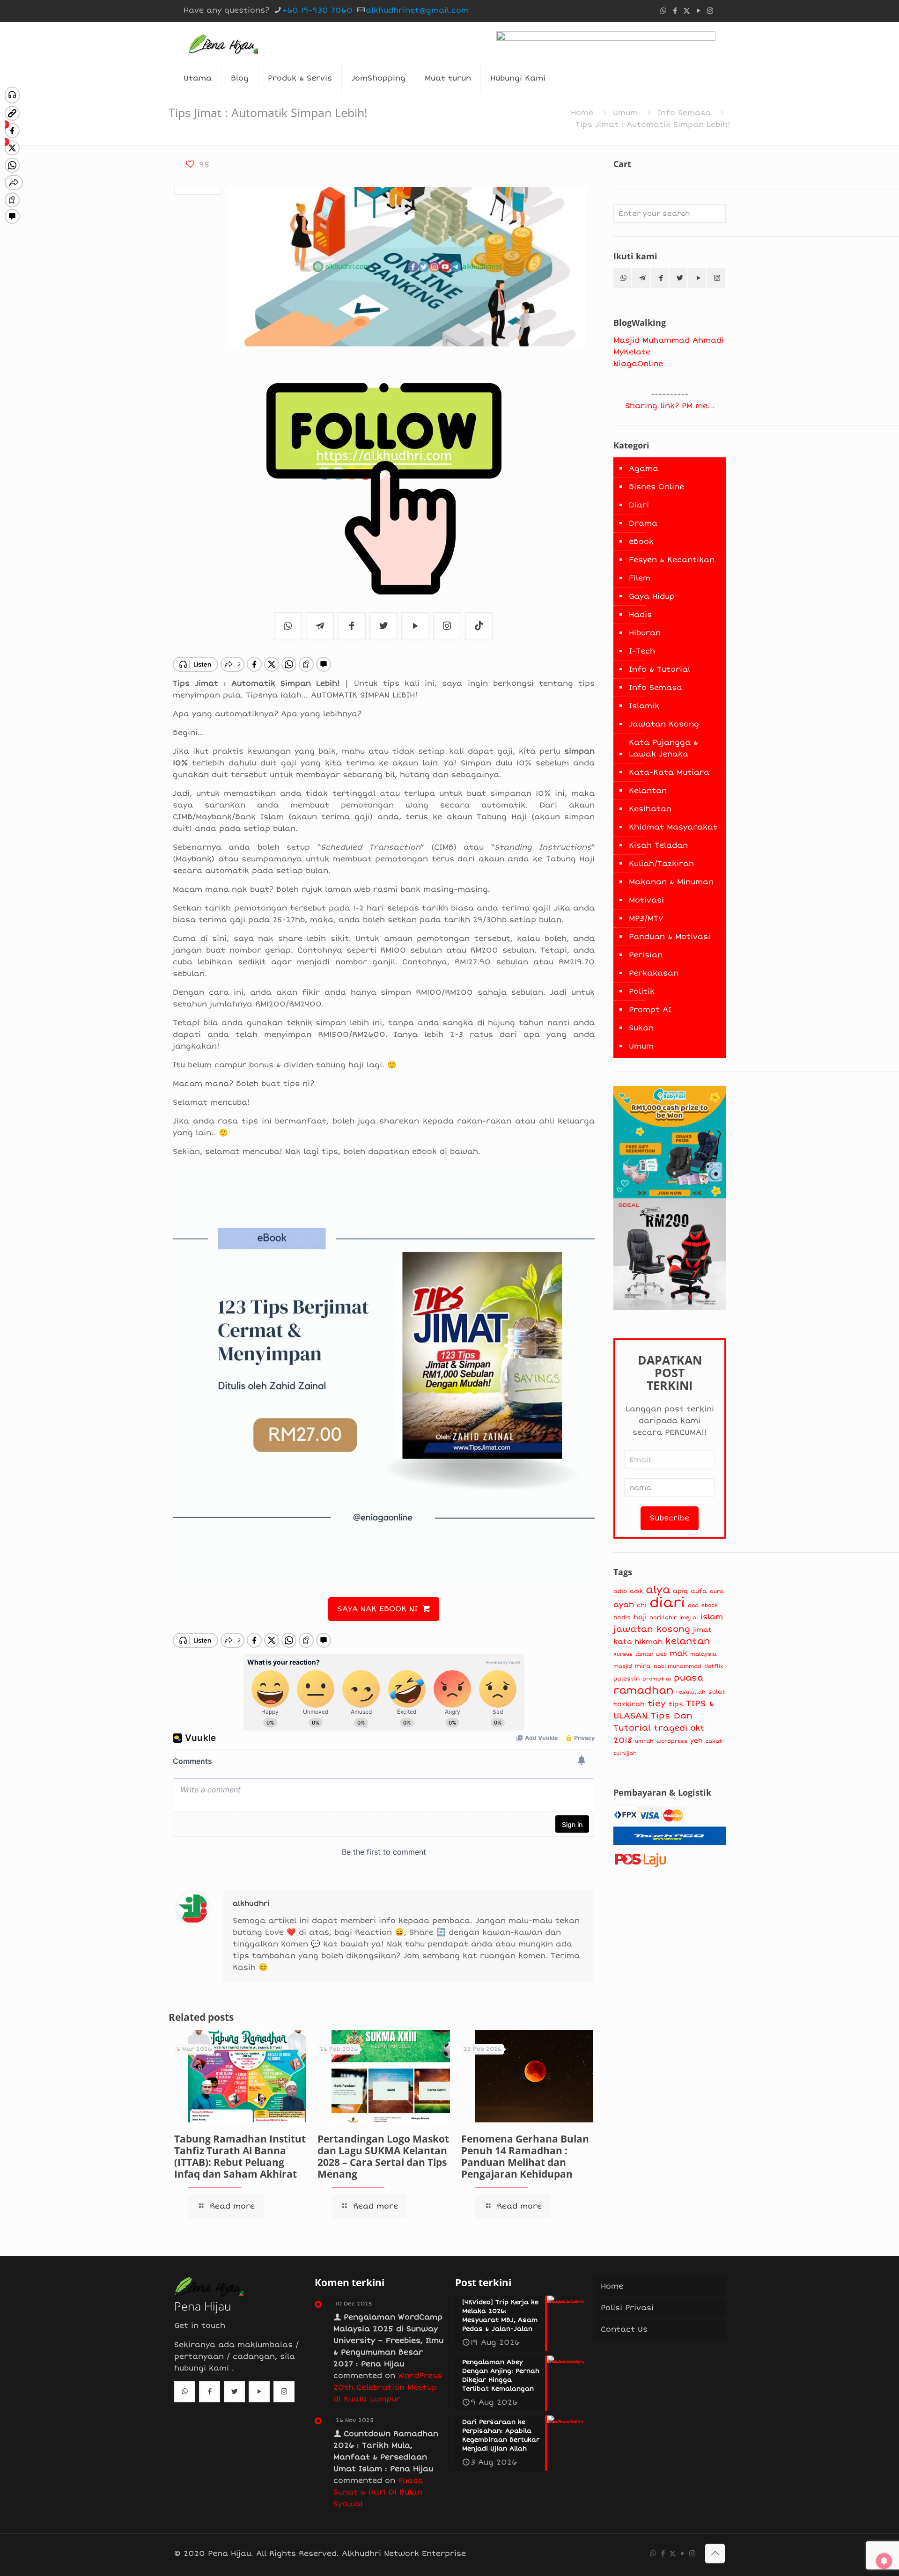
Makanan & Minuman (671, 882)
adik (636, 1591)
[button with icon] (622, 278)
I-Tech (642, 651)
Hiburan (645, 633)
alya (658, 1590)
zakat (714, 1741)
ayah (624, 1605)
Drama (643, 523)
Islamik (644, 706)
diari (667, 1603)
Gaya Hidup (652, 596)
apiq (680, 1591)
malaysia (703, 1654)
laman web (651, 1654)
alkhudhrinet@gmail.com (417, 10)
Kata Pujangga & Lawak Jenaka (663, 748)
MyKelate (632, 352)
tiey (657, 1704)
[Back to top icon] (715, 2554)
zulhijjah (625, 1753)
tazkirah (629, 1704)
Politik (642, 991)
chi (642, 1605)
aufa (699, 1591)
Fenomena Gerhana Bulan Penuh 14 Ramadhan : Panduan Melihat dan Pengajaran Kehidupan (525, 2156)
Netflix (714, 1666)
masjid (623, 1666)
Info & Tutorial (660, 669)
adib (620, 1591)
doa (693, 1605)
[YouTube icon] (698, 11)
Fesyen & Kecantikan (672, 560)
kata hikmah (638, 1642)
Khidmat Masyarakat (673, 827)
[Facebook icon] (675, 11)
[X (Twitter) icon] (687, 11)
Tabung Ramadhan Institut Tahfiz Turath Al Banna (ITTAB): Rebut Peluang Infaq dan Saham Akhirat (240, 2156)
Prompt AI (650, 1010)
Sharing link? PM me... (670, 406)
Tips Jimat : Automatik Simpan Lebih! (653, 125)
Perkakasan (654, 973)
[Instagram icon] (710, 11)
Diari (639, 505)
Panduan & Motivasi (670, 937)
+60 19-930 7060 (317, 10)
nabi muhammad (678, 1666)
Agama (644, 469)
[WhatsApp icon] (663, 11)
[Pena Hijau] (223, 43)
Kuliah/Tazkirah (661, 864)
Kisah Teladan (658, 845)
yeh (696, 1741)
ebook (710, 1605)
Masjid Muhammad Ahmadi (669, 340)
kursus (623, 1654)
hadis (622, 1618)
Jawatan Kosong (664, 724)
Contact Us (624, 2329)
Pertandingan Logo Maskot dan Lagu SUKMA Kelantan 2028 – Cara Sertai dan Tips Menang (383, 2156)
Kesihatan (650, 809)
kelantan (688, 1641)
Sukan (641, 1028)
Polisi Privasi (627, 2308)
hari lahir (663, 1618)
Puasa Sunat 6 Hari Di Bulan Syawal (378, 2492)
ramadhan (643, 1690)
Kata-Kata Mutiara (669, 772)
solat (717, 1692)
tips (676, 1704)
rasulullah (691, 1692)
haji (640, 1617)
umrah (644, 1741)
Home (582, 113)
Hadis (640, 615)
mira (643, 1666)
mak (678, 1653)
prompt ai (657, 1679)
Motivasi (646, 900)
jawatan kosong (652, 1629)
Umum (625, 113)
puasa (689, 1678)
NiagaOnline (638, 364)
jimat (702, 1630)
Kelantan (648, 791)
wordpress (672, 1741)
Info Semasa (684, 113)
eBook (641, 542)
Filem (640, 578)
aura (717, 1591)
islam (712, 1617)
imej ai (689, 1618)
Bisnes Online (656, 487)
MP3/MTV (646, 918)
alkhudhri (251, 1903)
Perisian (646, 955)
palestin (626, 1679)
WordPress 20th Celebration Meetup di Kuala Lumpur (388, 2387)
